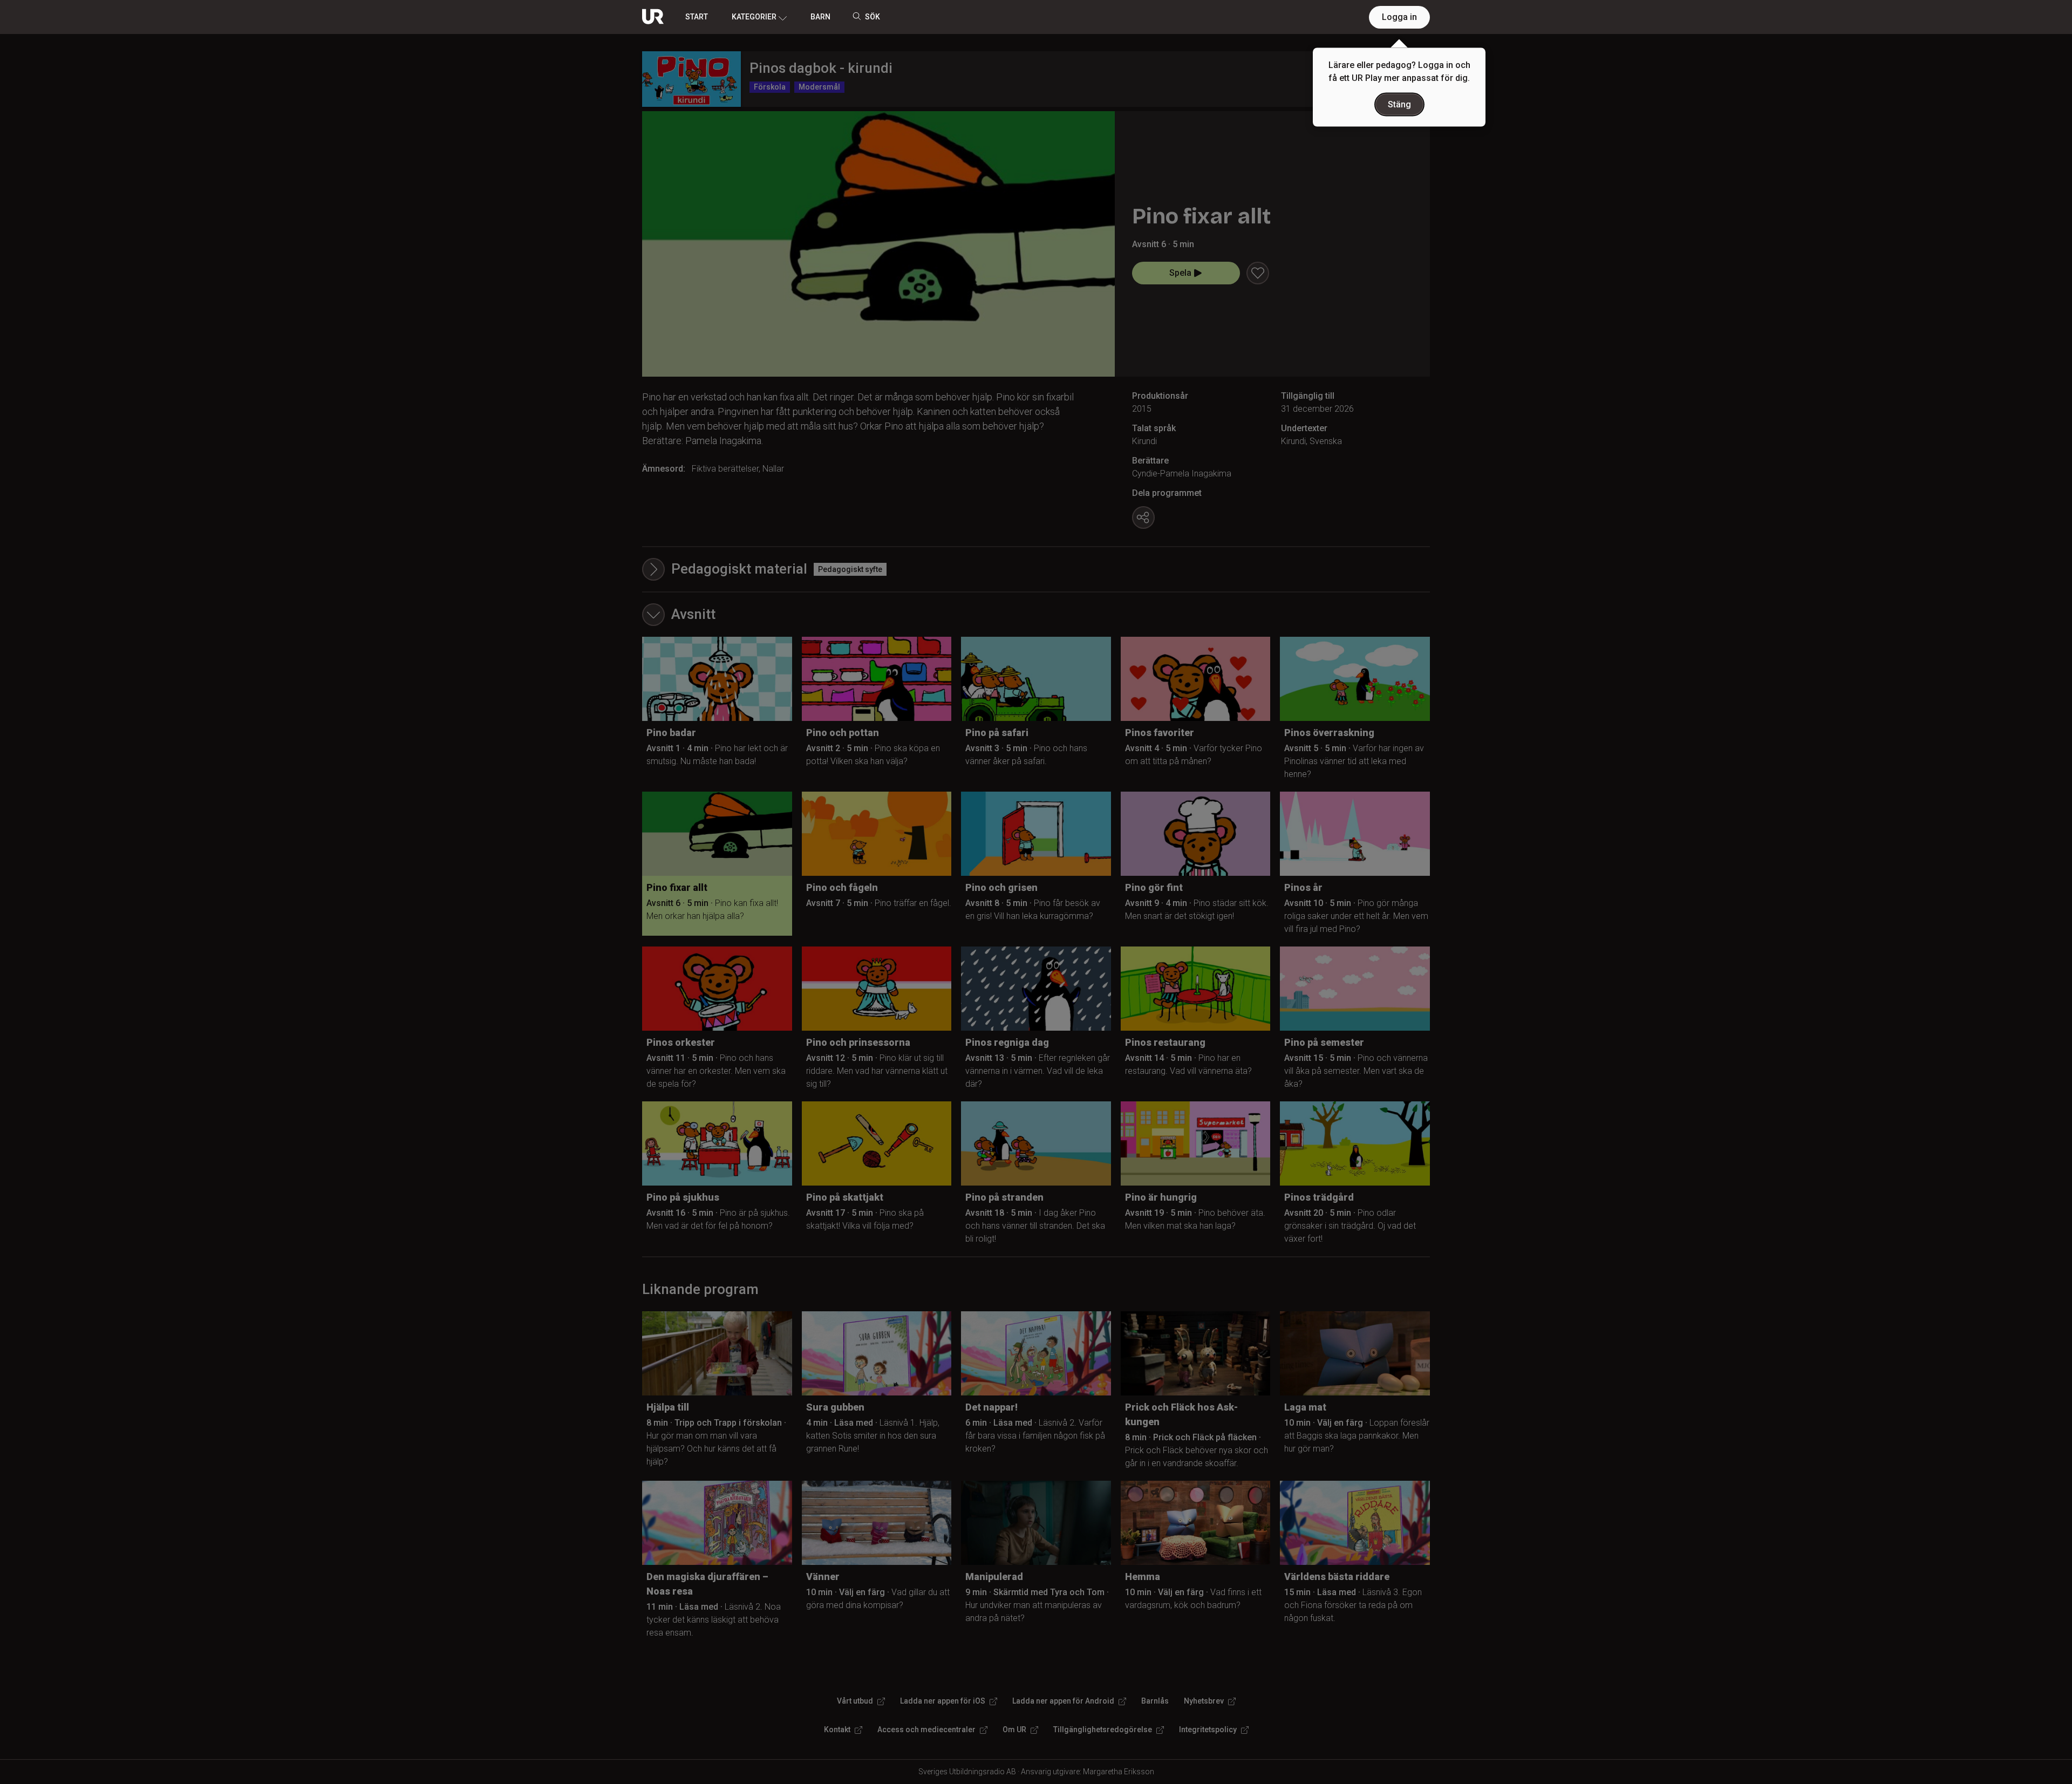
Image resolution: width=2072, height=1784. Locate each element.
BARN (820, 17)
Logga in (1399, 17)
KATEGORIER (754, 17)
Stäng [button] (1399, 104)
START (697, 17)
